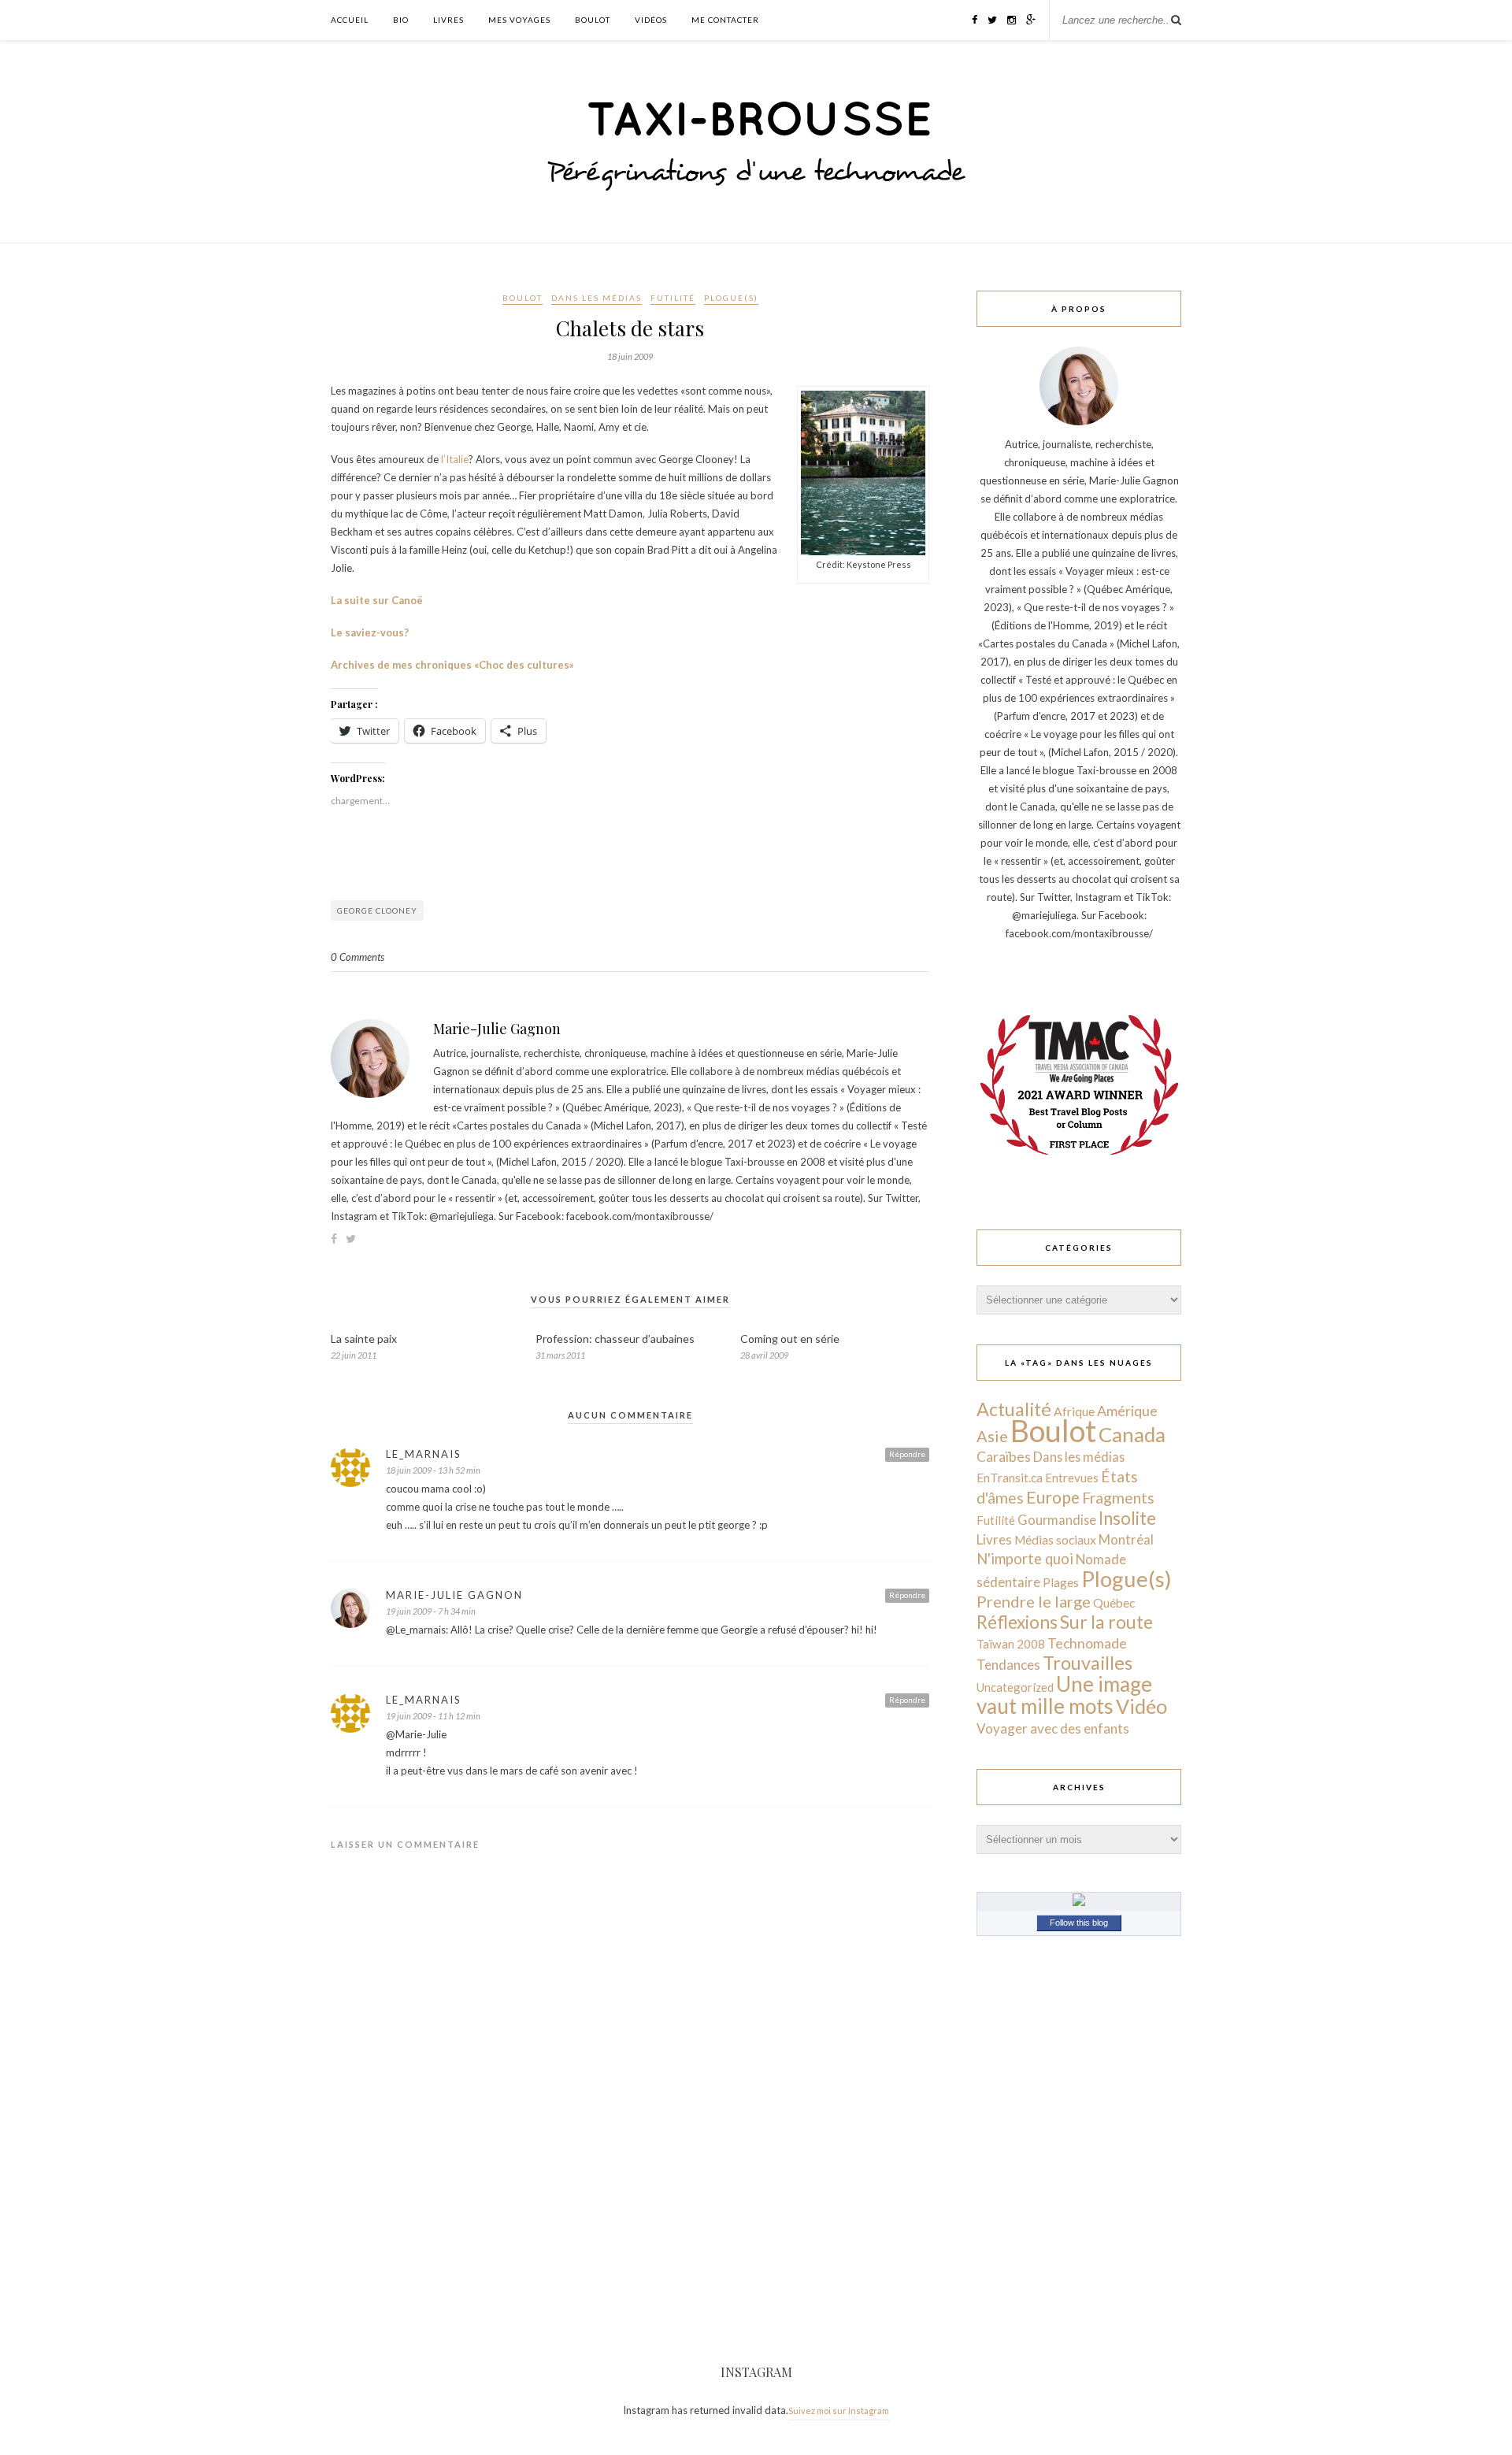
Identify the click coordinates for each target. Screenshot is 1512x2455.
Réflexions (1017, 1622)
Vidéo (1141, 1706)
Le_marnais (424, 1454)
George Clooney (377, 910)
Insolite (1127, 1518)
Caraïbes (1004, 1457)
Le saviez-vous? (370, 632)
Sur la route (1106, 1622)
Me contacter (725, 20)
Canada (1132, 1434)
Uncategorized (1015, 1687)
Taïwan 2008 (1011, 1644)
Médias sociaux (1055, 1540)
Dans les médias (597, 298)
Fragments (1118, 1498)
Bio (401, 20)
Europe (1053, 1497)
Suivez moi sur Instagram (839, 2410)
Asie (992, 1436)
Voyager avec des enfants (1053, 1728)
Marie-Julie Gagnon (497, 1029)
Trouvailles (1088, 1663)
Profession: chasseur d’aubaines (615, 1339)
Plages (1061, 1582)
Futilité (673, 298)
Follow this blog (1079, 1923)
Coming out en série (790, 1339)
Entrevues (1072, 1478)
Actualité (1014, 1409)
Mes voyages (519, 20)
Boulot (593, 20)
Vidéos (651, 20)
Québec (1114, 1602)
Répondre (907, 1454)
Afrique (1074, 1411)
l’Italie (455, 459)
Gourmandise (1057, 1520)
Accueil (350, 20)
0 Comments (358, 957)
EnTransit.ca (1010, 1478)
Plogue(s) (731, 298)
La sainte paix (364, 1339)
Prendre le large (1034, 1601)
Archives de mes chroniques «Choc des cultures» (452, 665)
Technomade (1087, 1643)
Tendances (1008, 1665)
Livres (448, 20)
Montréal (1126, 1539)
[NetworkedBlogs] (1079, 1902)
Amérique (1127, 1411)
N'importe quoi (1025, 1559)
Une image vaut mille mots (1064, 1695)
